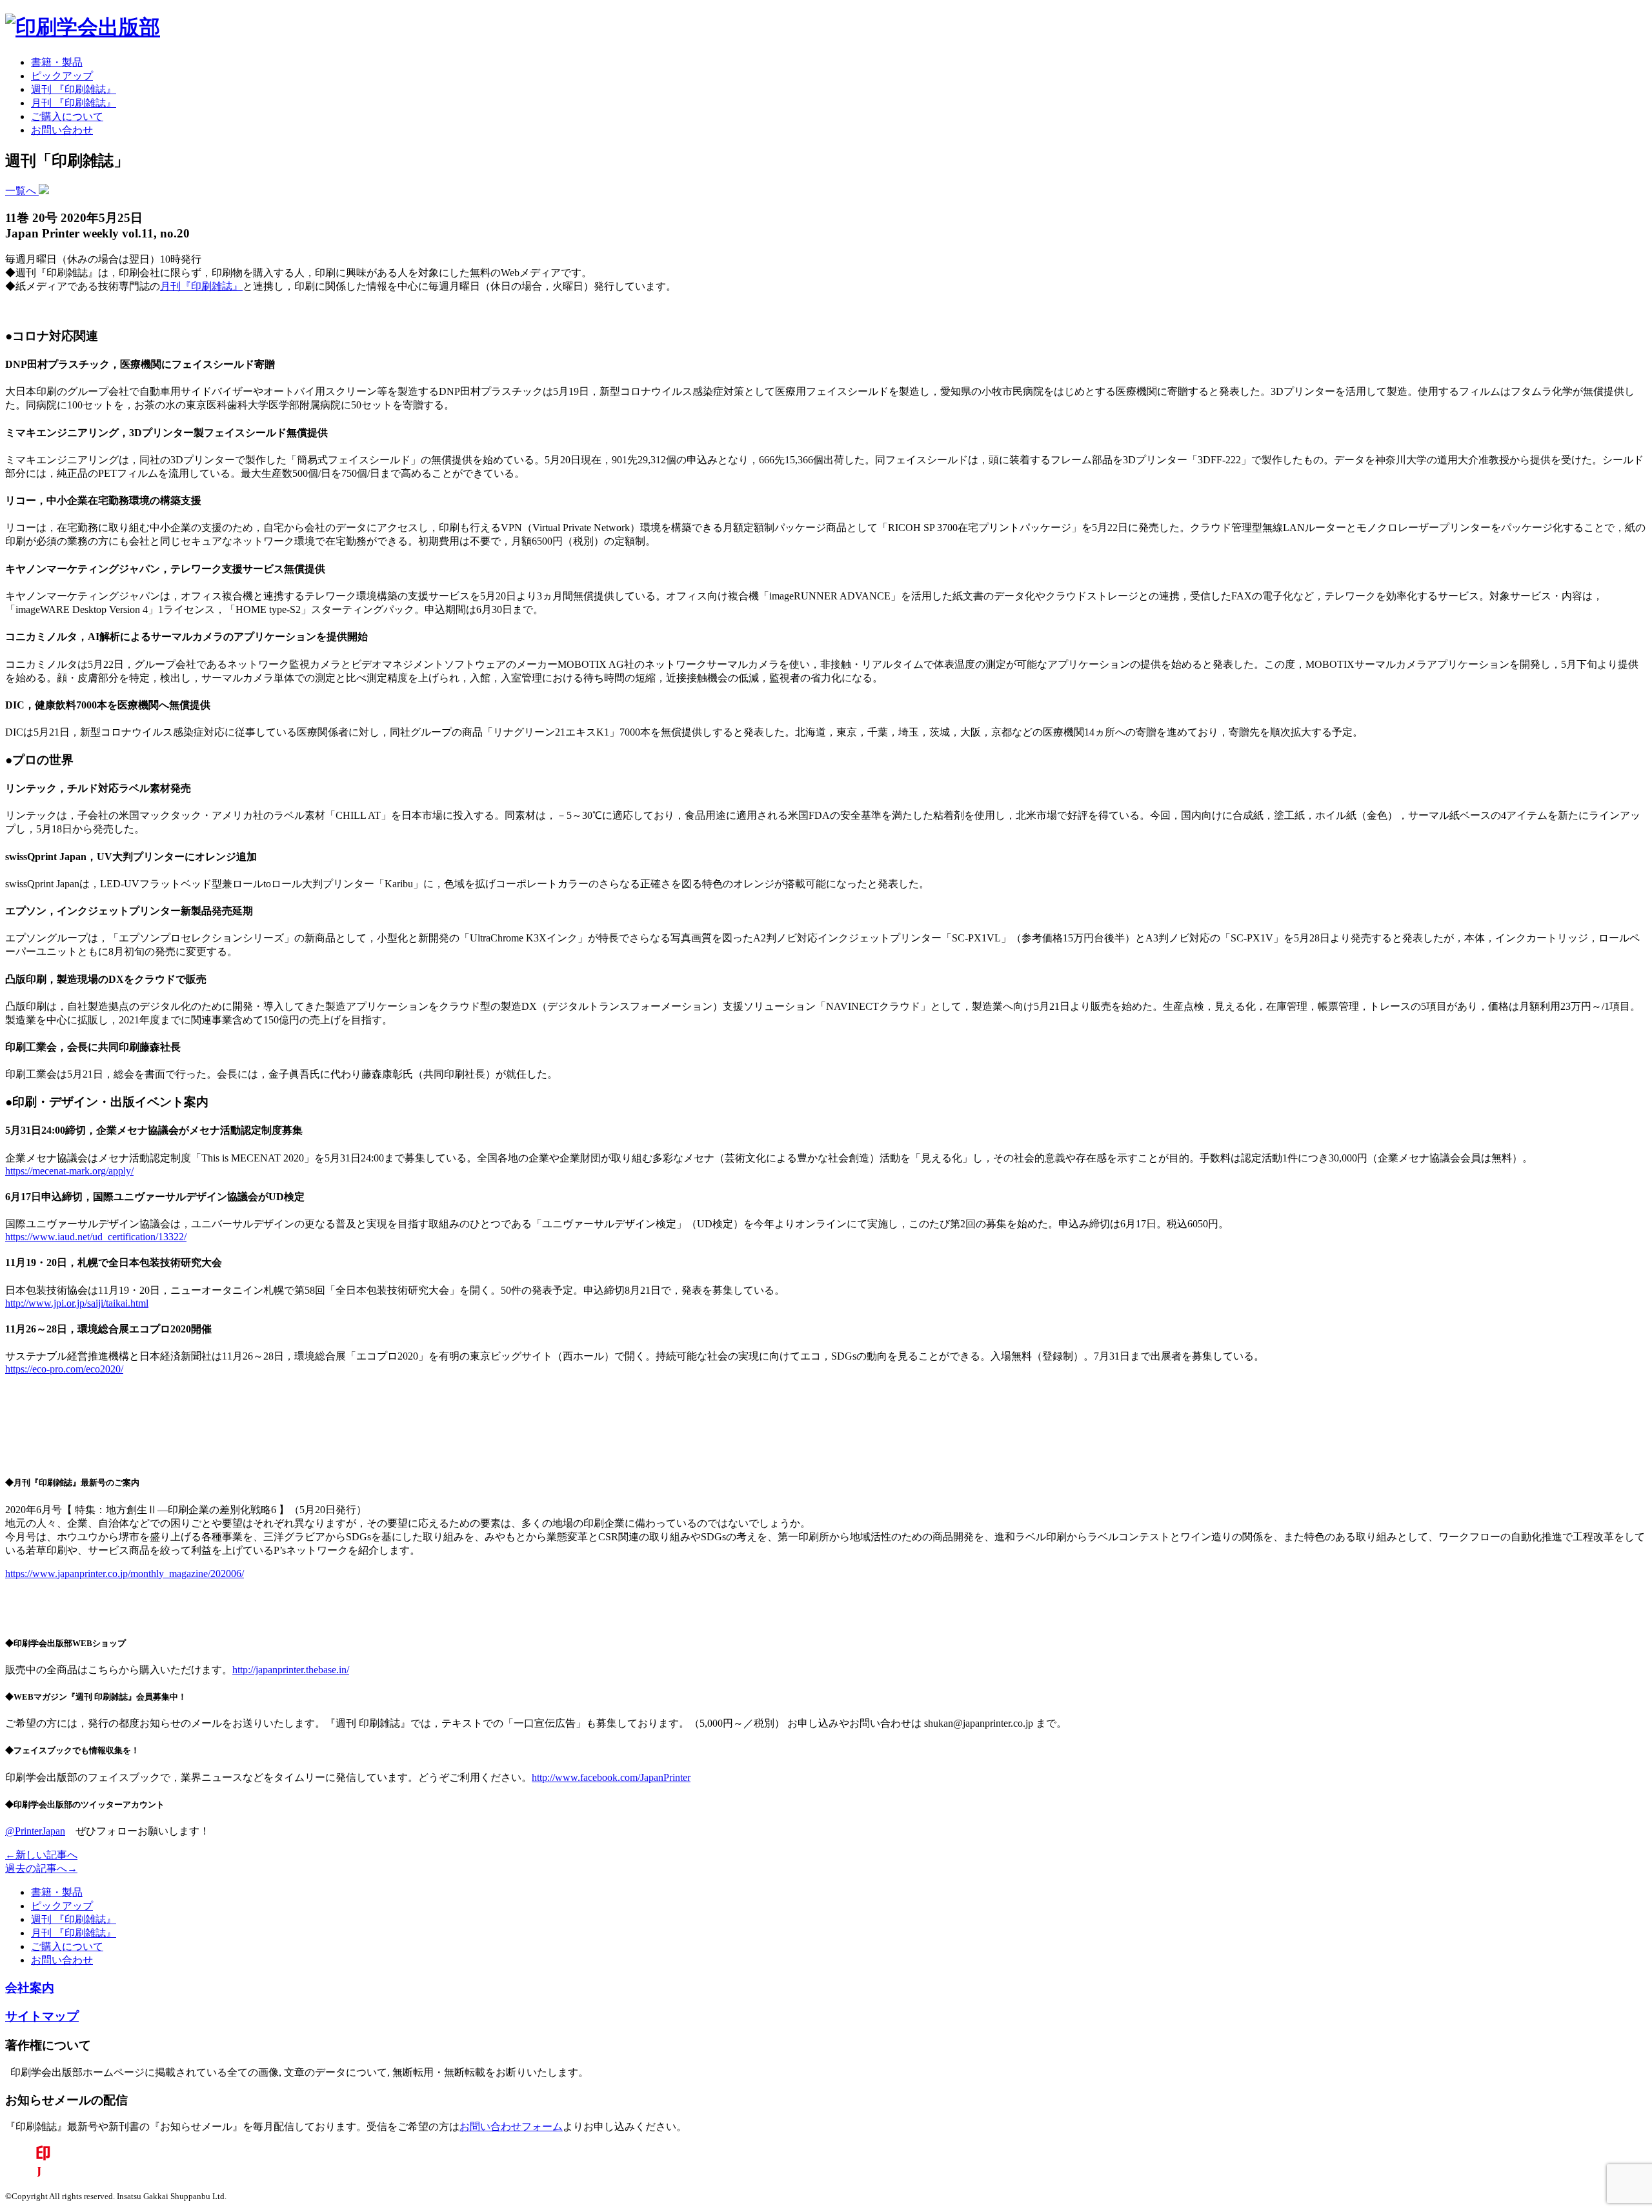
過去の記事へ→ (41, 1868)
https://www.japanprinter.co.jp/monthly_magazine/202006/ (125, 1574)
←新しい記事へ (41, 1855)
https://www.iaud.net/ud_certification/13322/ (96, 1237)
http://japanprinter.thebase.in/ (291, 1670)
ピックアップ (62, 76)
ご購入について (67, 116)
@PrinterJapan (35, 1831)
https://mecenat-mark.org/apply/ (69, 1171)
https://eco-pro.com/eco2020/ (64, 1369)
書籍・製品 (57, 62)
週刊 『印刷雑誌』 (74, 89)
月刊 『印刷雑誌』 (74, 103)
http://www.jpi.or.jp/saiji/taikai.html (77, 1303)
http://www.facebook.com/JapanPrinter (611, 1777)
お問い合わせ (62, 130)
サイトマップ (42, 2016)
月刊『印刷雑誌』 (201, 286)
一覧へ (22, 191)
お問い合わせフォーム (511, 2127)
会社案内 (30, 1988)
